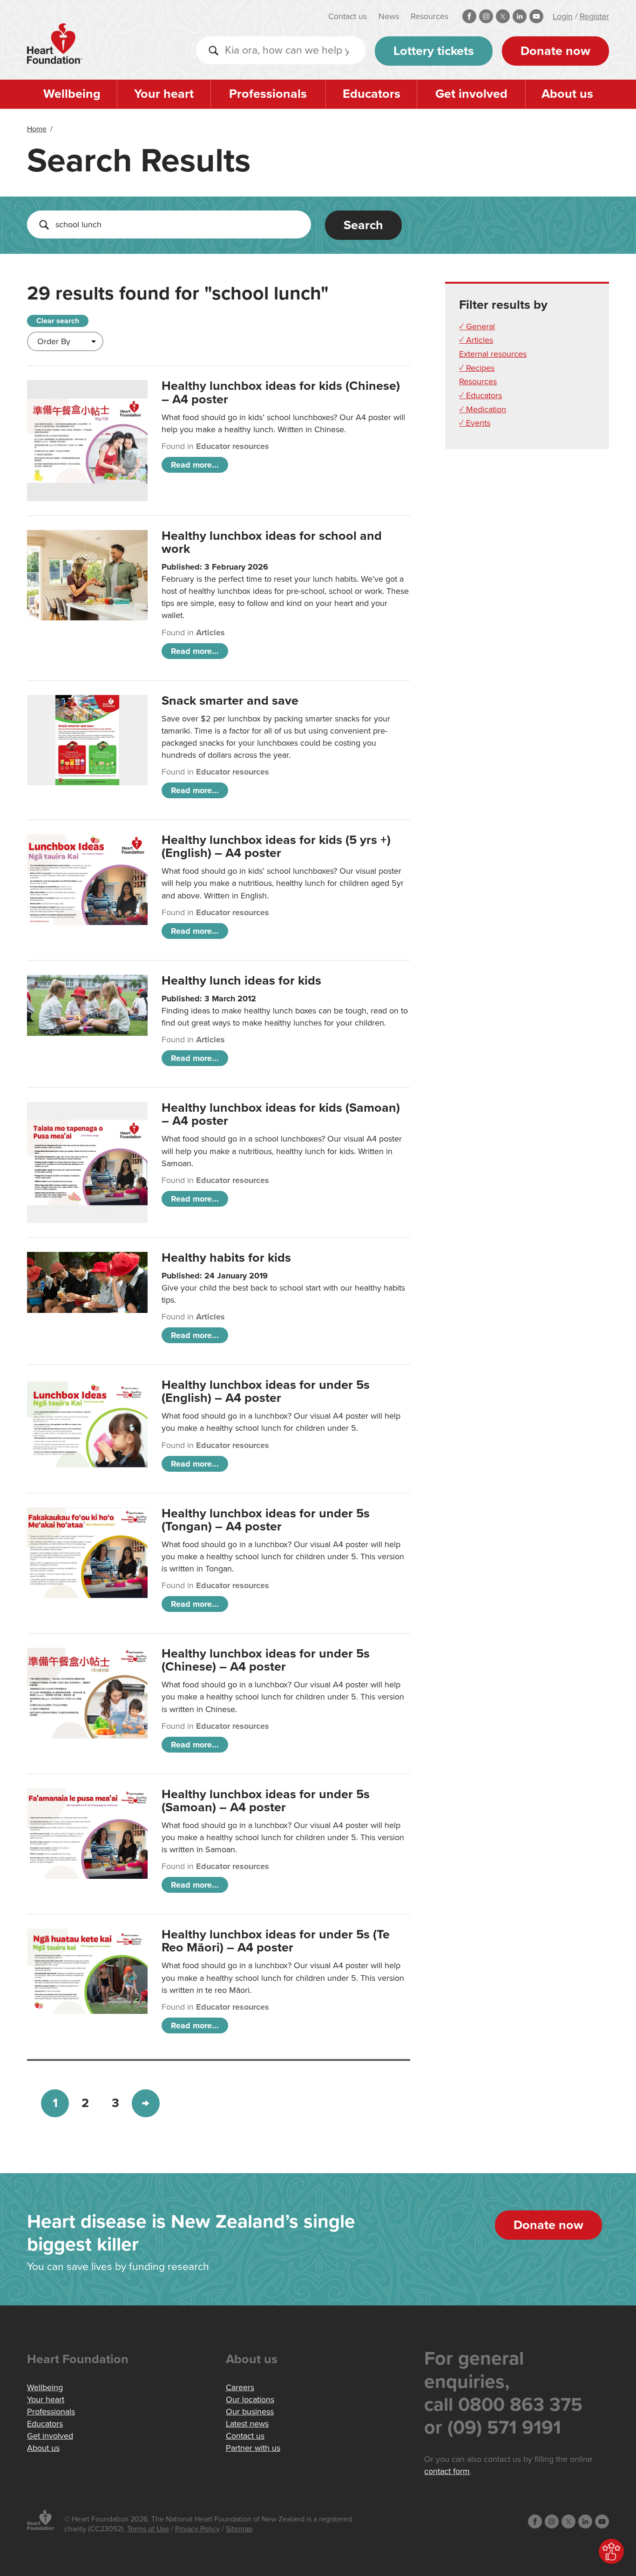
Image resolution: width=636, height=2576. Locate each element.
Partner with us (253, 2448)
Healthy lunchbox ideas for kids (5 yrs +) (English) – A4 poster (276, 846)
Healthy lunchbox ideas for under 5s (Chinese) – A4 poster (266, 1660)
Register (594, 16)
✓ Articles (476, 340)
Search (363, 225)
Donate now (555, 51)
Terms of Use (148, 2529)
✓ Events (475, 423)
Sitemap (239, 2529)
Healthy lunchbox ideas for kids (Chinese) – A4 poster (281, 392)
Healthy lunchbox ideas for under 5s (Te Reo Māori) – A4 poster (276, 1941)
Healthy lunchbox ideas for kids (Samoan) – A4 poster (281, 1114)
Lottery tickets (434, 51)
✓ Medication (483, 409)
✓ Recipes (477, 368)
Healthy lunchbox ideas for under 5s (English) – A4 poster (266, 1391)
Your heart (164, 94)
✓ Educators (480, 395)
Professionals (268, 94)
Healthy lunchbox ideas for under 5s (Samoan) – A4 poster (266, 1801)
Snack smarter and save (230, 701)
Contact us (348, 16)
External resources (493, 354)
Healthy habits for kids (226, 1258)
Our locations (250, 2399)
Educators (372, 94)
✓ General (477, 326)
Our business (250, 2412)
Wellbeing (72, 94)
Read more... (195, 465)
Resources (430, 16)
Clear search (58, 321)
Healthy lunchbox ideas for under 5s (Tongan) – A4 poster (266, 1520)
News (389, 16)
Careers (240, 2387)
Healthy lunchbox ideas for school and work (272, 542)
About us (567, 94)
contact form (447, 2471)
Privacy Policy (197, 2529)
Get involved (471, 94)
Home (37, 129)
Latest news (247, 2424)
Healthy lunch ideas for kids (241, 981)
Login (563, 16)
